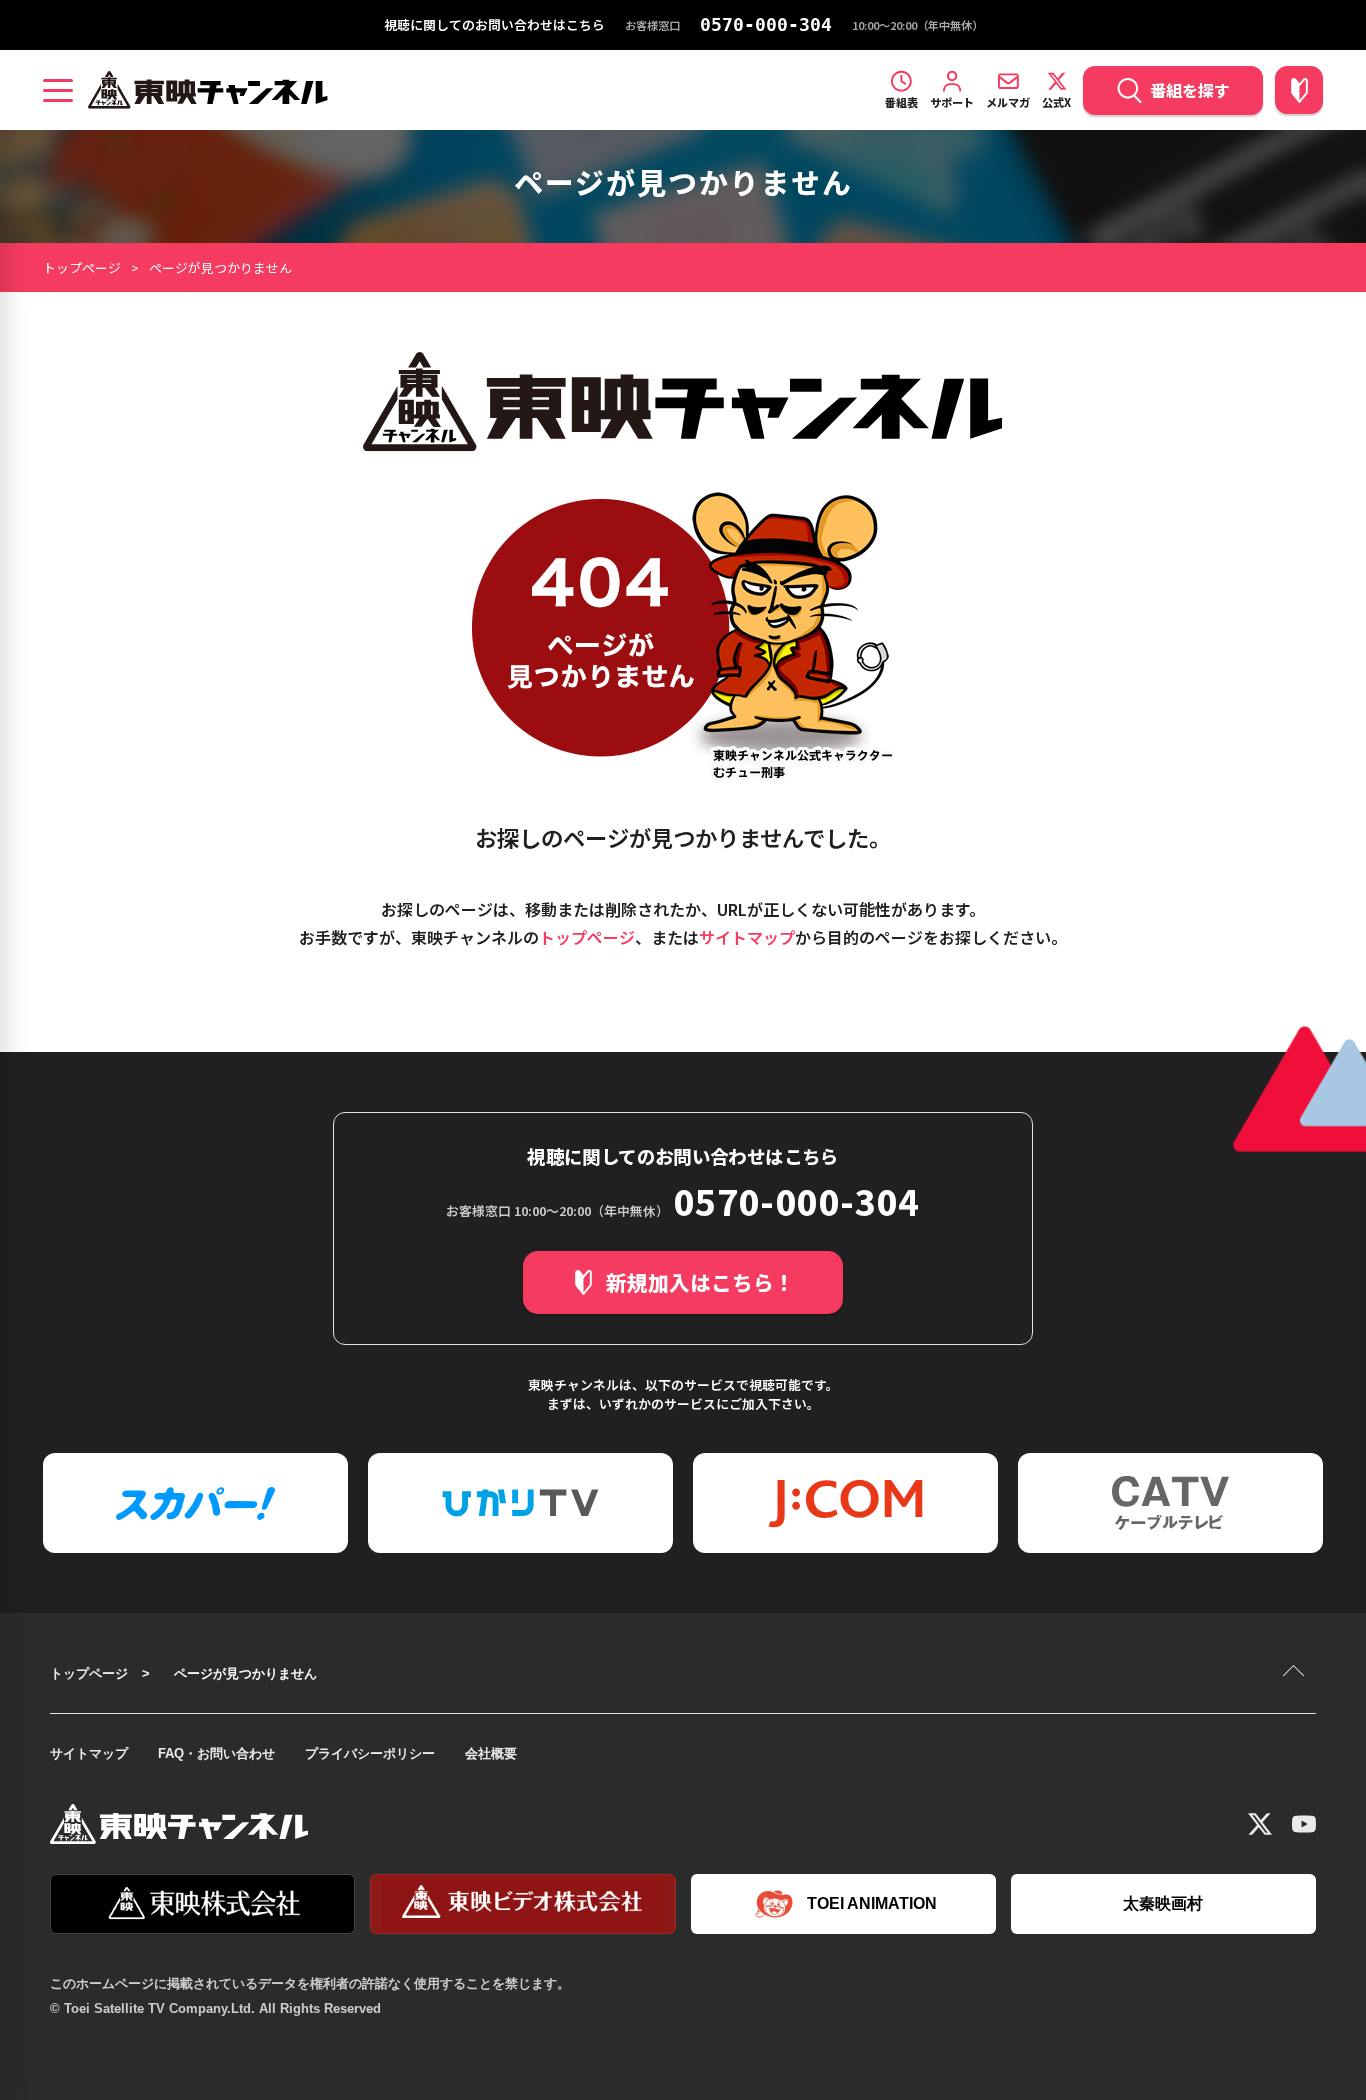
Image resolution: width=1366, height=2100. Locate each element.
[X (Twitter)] (1260, 1824)
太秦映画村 (1163, 1903)
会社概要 (491, 1753)
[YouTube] (1304, 1824)
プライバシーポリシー (370, 1753)
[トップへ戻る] (1296, 1673)
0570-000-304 (766, 25)
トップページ (82, 267)
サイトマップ (747, 937)
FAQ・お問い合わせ (216, 1753)
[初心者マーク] (1299, 90)
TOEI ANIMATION (872, 1903)
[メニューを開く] (58, 90)
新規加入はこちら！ (700, 1282)
